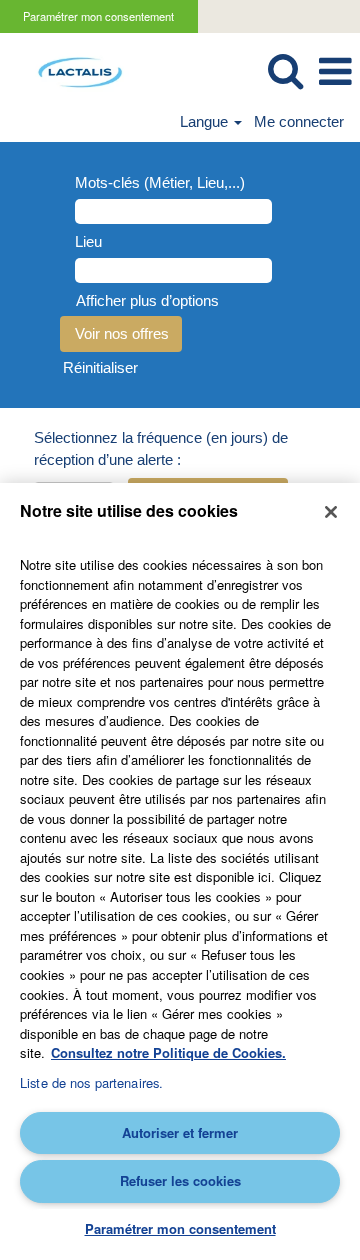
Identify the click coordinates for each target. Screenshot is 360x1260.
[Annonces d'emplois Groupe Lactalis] (72, 70)
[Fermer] (331, 512)
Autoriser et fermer (180, 1132)
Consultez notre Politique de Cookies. (168, 1052)
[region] (180, 871)
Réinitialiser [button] (100, 367)
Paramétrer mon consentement (98, 16)
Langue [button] (206, 121)
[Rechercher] (285, 70)
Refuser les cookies (180, 1180)
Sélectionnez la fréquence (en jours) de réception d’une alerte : (161, 448)
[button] (335, 71)
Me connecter (299, 121)
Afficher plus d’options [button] (147, 300)
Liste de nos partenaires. (91, 1082)
